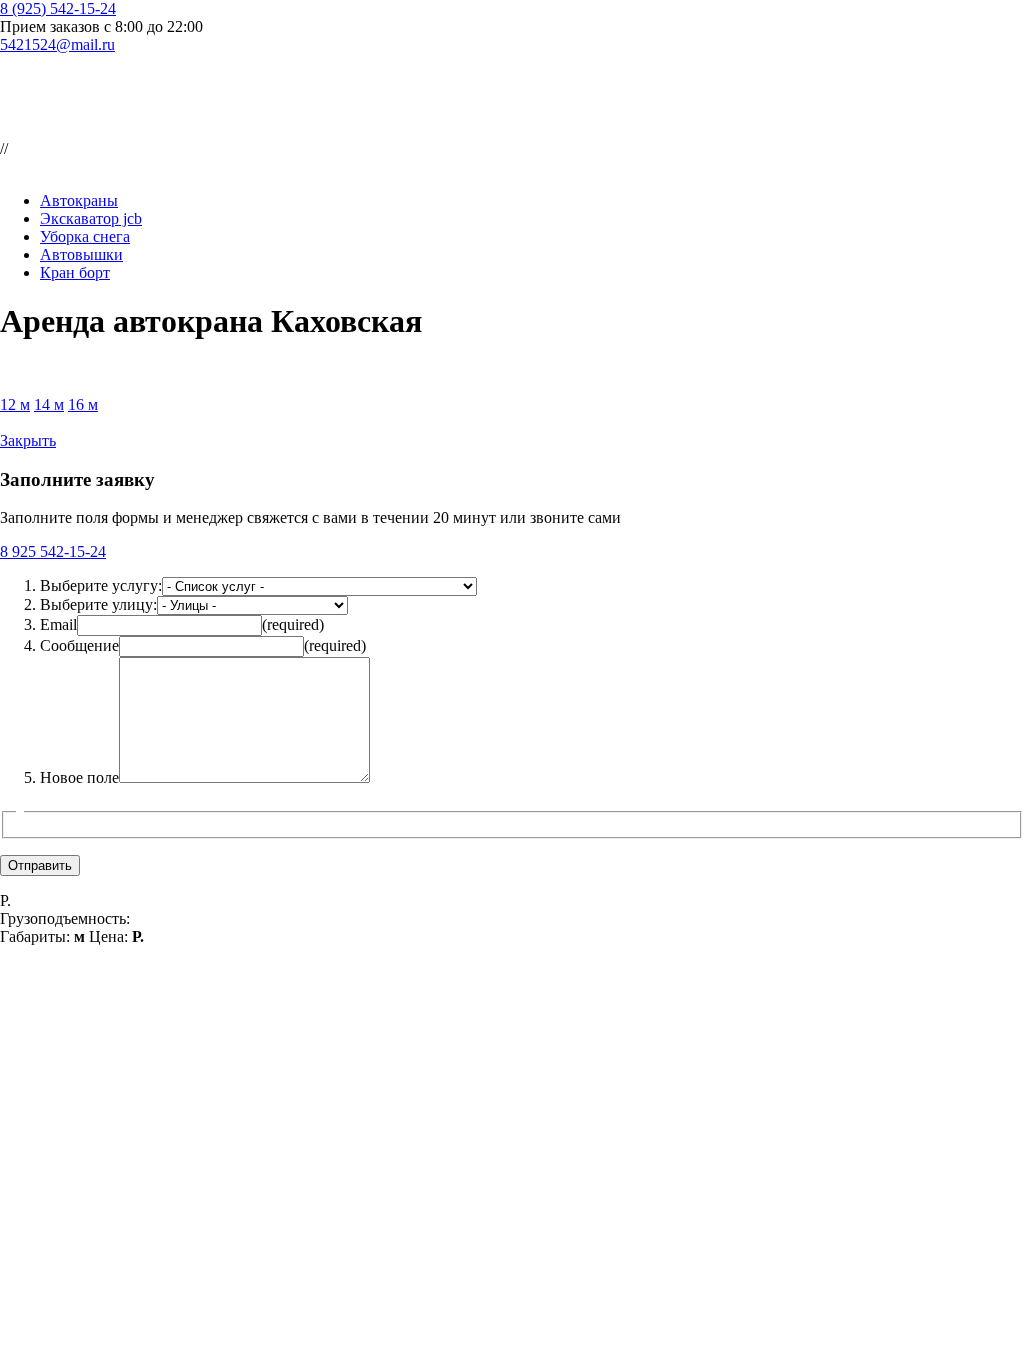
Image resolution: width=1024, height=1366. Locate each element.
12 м (15, 404)
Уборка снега (85, 236)
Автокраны (79, 200)
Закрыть (28, 440)
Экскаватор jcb (91, 218)
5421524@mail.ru (57, 44)
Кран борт (75, 272)
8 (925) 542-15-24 (58, 8)
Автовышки (81, 254)
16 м (83, 404)
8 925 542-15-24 (53, 551)
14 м (49, 404)
